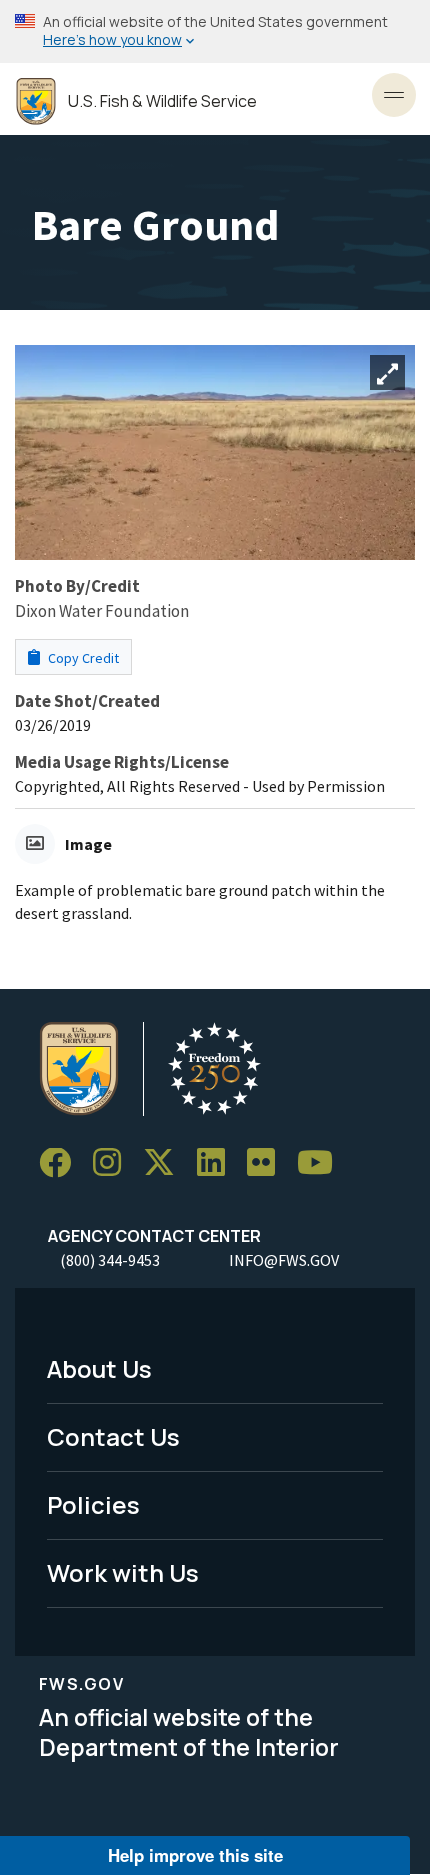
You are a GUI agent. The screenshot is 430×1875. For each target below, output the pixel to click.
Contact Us (113, 1436)
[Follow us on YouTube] (322, 1163)
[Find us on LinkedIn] (218, 1163)
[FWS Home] (36, 101)
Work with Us (123, 1572)
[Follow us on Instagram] (114, 1163)
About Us (99, 1368)
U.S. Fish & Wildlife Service (162, 101)
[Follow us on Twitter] (166, 1163)
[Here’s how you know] (215, 31)
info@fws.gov (284, 1260)
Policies (93, 1504)
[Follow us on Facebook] (62, 1163)
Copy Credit (82, 658)
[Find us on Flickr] (268, 1163)
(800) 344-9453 (110, 1260)
